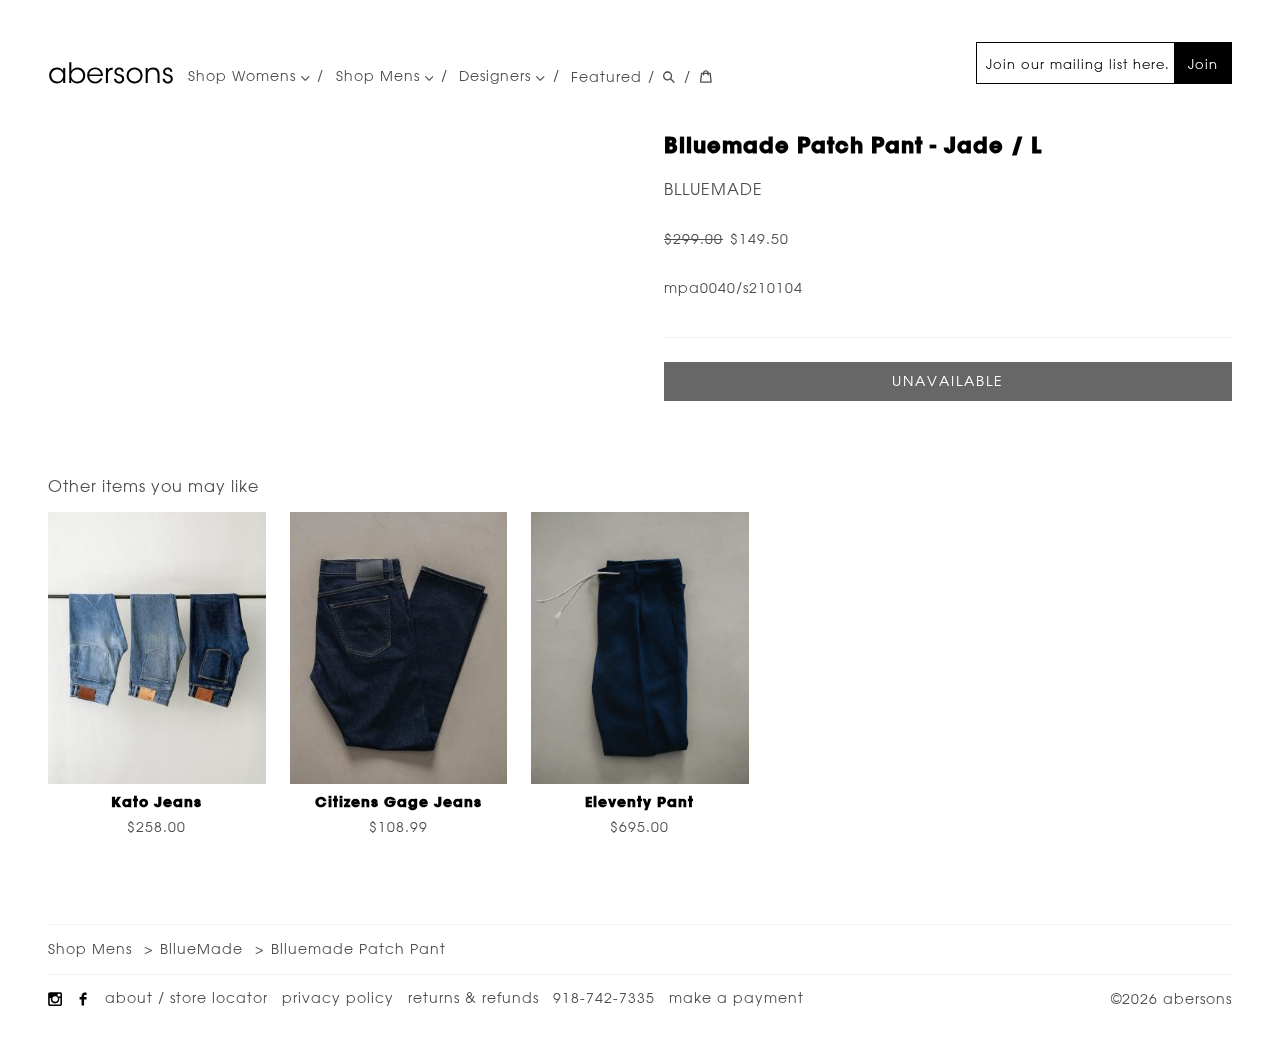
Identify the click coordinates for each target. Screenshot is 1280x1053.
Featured (606, 77)
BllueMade (713, 189)
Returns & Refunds (473, 998)
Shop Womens (244, 76)
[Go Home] (111, 73)
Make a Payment (736, 998)
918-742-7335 (604, 998)
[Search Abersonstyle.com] (669, 77)
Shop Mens (380, 76)
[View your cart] (706, 77)
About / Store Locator (186, 998)
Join (1203, 63)
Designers (497, 76)
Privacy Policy (338, 998)
